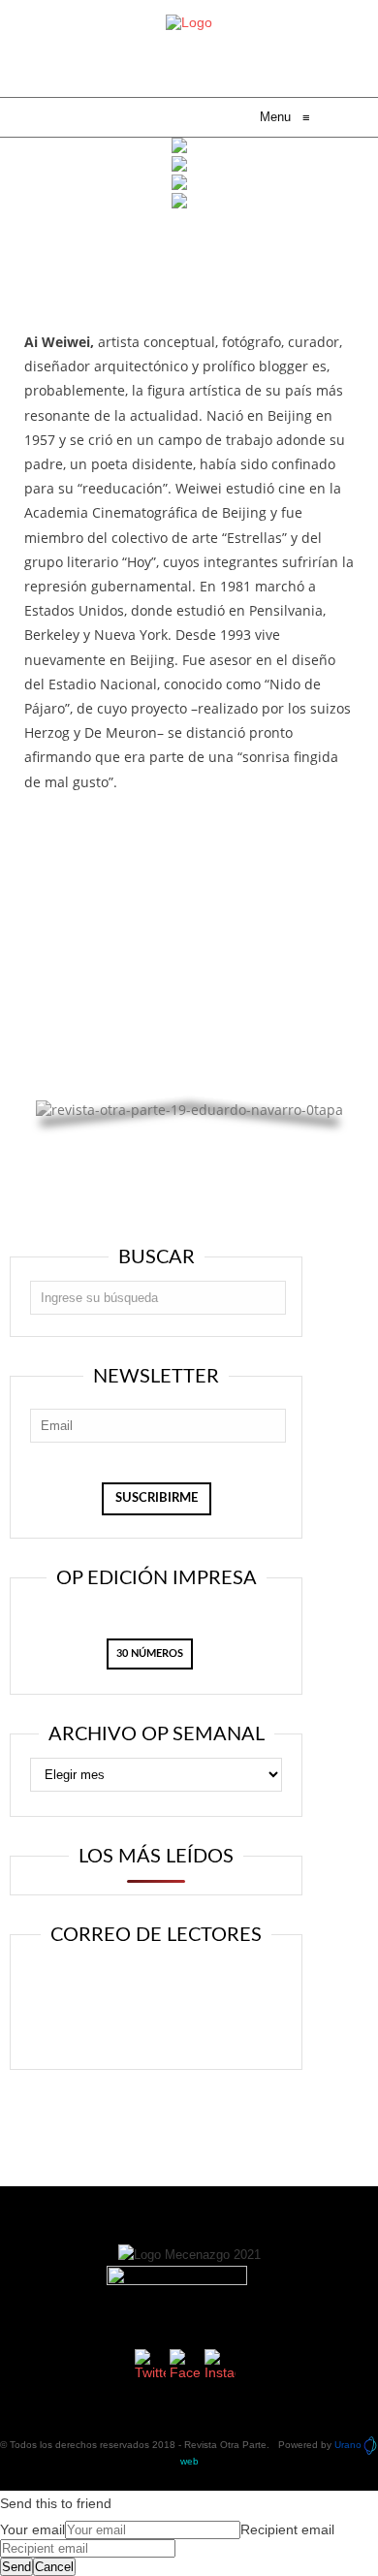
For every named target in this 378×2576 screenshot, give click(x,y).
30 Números (150, 1654)
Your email (32, 2529)
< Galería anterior (79, 1048)
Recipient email (287, 2529)
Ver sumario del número (189, 884)
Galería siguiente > (295, 1082)
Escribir (164, 2027)
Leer (163, 1987)
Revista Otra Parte (225, 2445)
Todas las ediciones (189, 917)
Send (16, 2567)
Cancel (54, 2567)
